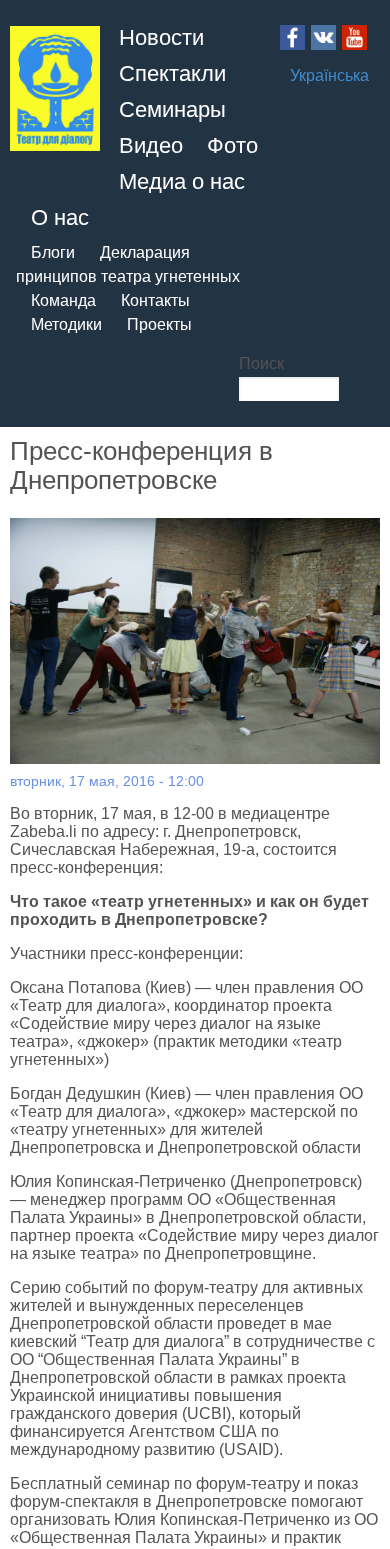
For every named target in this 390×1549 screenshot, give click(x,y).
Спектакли (172, 73)
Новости (161, 37)
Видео (151, 145)
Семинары (172, 109)
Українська (329, 75)
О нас (60, 217)
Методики (66, 324)
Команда (63, 300)
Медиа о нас (182, 181)
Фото (232, 145)
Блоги (53, 252)
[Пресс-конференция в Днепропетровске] (195, 641)
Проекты (159, 324)
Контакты (155, 300)
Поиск (261, 363)
